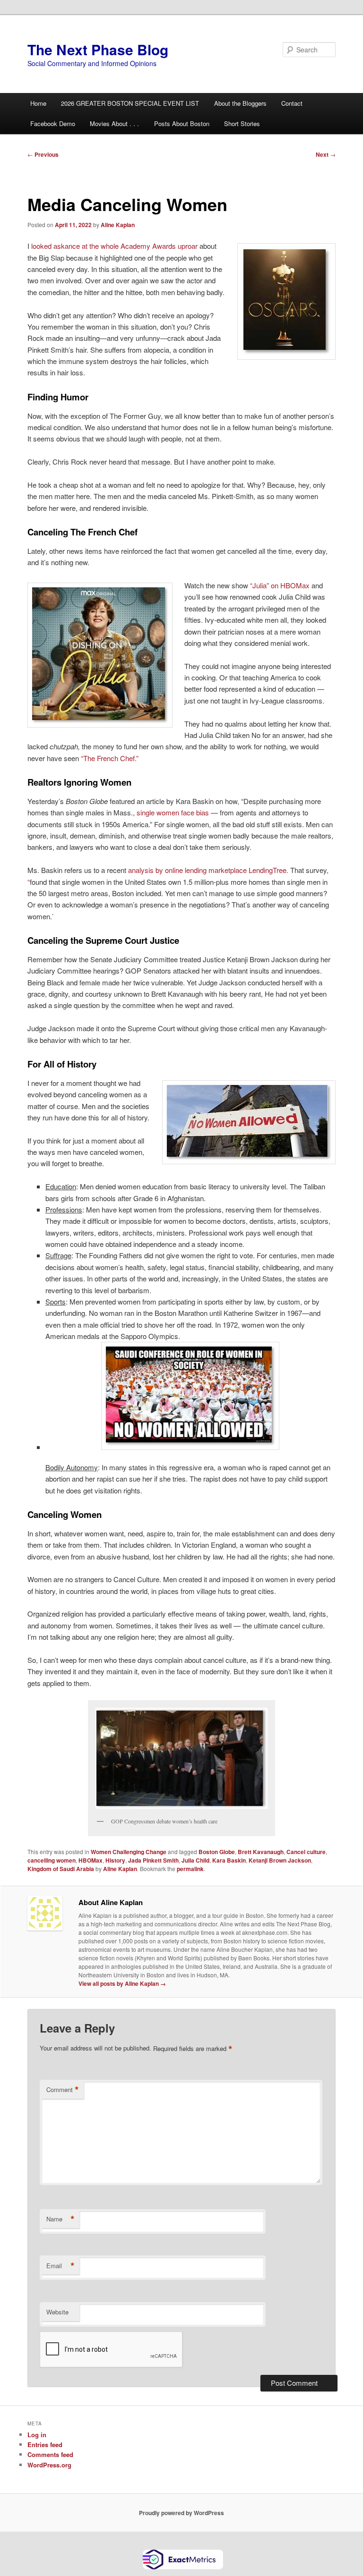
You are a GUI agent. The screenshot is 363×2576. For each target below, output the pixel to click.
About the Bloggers (240, 103)
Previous (43, 154)
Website (57, 2312)
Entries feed (45, 2445)
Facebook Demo (53, 123)
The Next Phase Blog (98, 49)
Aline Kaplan (118, 225)
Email (60, 2266)
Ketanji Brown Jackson (280, 1860)
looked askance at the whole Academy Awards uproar (114, 246)
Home (38, 103)
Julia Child (195, 1860)
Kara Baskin (229, 1860)
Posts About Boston (182, 123)
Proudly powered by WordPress (181, 2513)
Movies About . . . (114, 123)
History (115, 1860)
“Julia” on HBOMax (280, 585)
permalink (190, 1869)
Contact (292, 103)
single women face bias (173, 812)
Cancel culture (306, 1852)
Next (326, 154)
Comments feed (50, 2454)
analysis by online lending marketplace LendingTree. (209, 870)
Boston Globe (217, 1852)
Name (60, 2219)
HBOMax (91, 1860)
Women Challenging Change (129, 1852)
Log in (37, 2435)
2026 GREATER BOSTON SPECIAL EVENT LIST (130, 103)
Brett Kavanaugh (261, 1852)
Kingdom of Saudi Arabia (61, 1869)
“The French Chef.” (110, 758)
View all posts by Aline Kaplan (122, 1983)
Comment (63, 2090)
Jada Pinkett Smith (153, 1860)
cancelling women (52, 1860)
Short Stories (242, 123)
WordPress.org (49, 2465)
